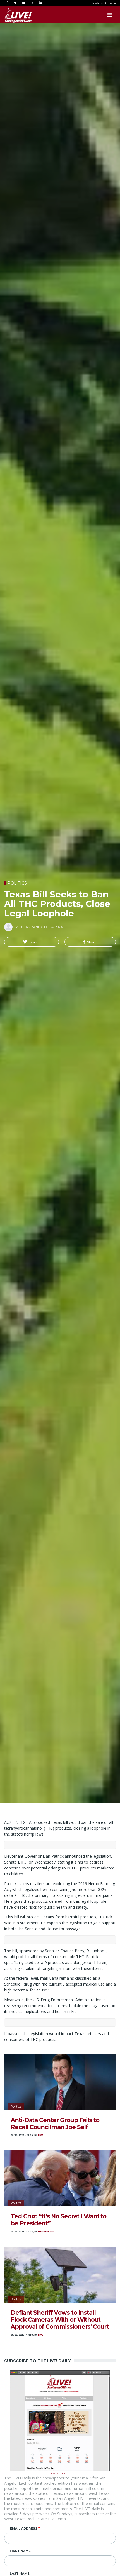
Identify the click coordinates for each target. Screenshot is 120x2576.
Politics (17, 883)
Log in (112, 3)
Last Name (20, 2573)
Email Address (24, 2528)
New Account (99, 3)
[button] (32, 942)
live (41, 2135)
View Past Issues (60, 2473)
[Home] (13, 15)
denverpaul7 (47, 2232)
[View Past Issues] (60, 2420)
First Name (20, 2551)
